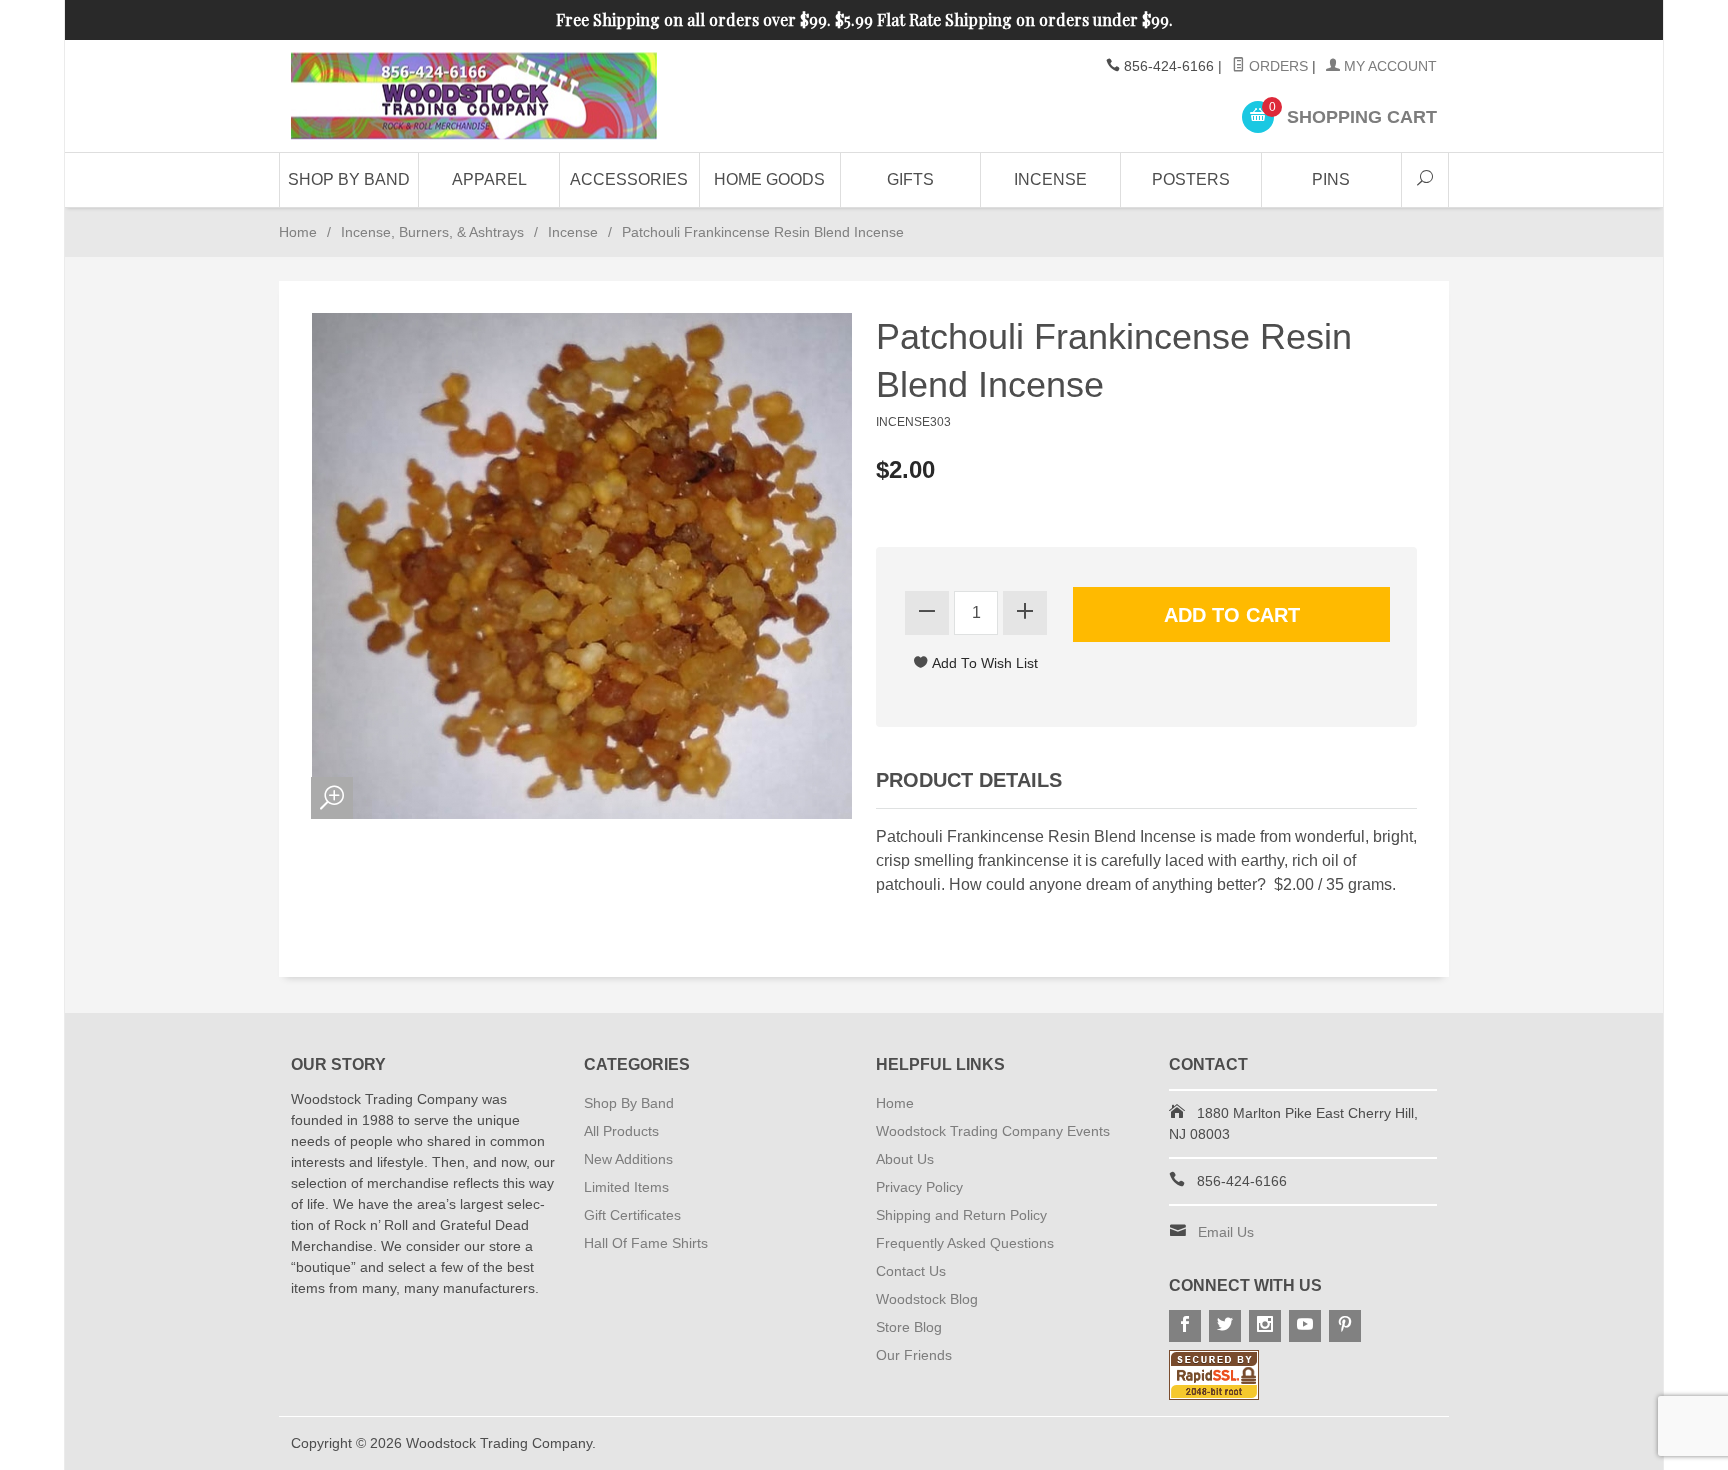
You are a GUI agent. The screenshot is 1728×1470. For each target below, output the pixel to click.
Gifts (910, 179)
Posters (1191, 179)
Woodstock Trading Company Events (993, 1131)
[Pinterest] (1345, 1326)
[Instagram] (1265, 1326)
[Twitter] (1225, 1326)
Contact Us (911, 1271)
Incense (1050, 179)
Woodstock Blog (927, 1299)
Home (298, 232)
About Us (905, 1159)
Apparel (489, 179)
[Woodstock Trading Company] (474, 96)
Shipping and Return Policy (961, 1215)
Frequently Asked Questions (965, 1243)
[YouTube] (1305, 1326)
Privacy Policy (919, 1187)
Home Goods (769, 179)
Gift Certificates (632, 1215)
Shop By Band (349, 179)
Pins (1331, 179)
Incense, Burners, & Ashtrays (432, 232)
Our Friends (914, 1355)
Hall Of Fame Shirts (646, 1243)
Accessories (629, 179)
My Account (1388, 66)
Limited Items (626, 1187)
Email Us (1226, 1232)
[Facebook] (1185, 1326)
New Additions (628, 1159)
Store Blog (909, 1327)
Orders (1276, 66)
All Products (621, 1131)
